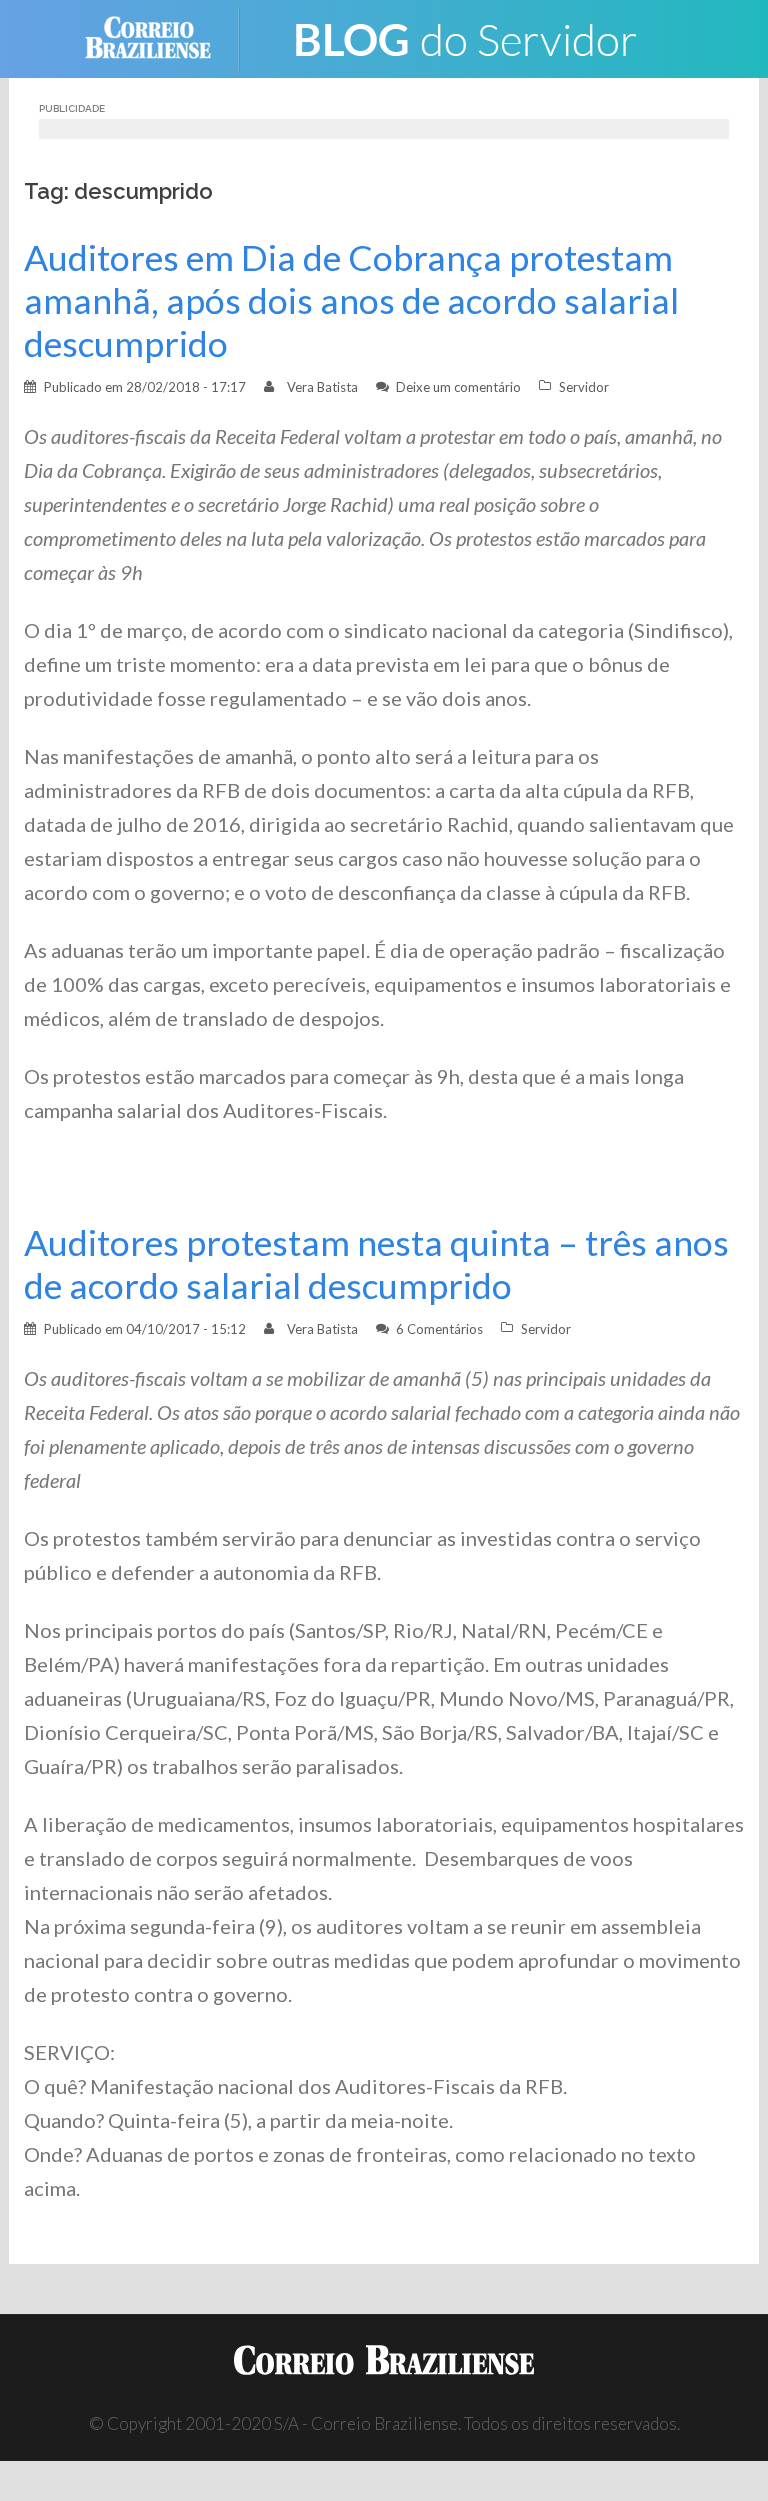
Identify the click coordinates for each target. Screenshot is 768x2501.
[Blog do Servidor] (464, 36)
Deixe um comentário (458, 387)
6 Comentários (439, 1329)
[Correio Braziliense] (163, 36)
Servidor (584, 387)
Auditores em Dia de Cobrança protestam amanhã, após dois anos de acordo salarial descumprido (351, 300)
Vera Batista (322, 387)
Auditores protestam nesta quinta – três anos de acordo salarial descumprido (376, 1264)
